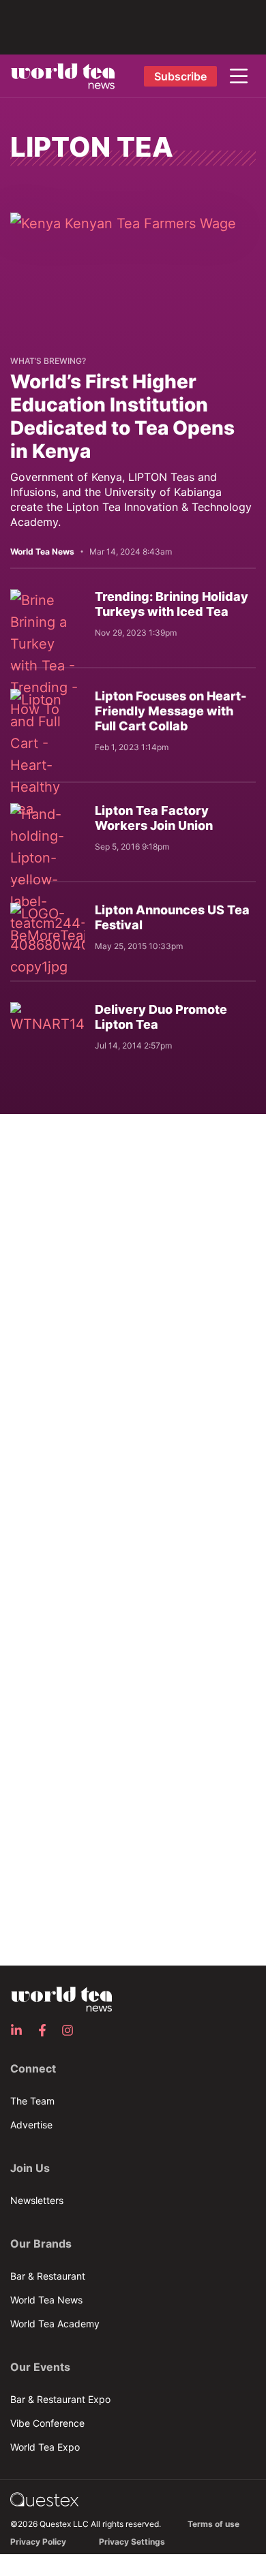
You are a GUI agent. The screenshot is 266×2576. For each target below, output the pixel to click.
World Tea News (46, 2300)
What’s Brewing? (48, 361)
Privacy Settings (132, 2542)
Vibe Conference (47, 2423)
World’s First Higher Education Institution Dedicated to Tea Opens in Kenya (122, 416)
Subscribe (180, 76)
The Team (32, 2101)
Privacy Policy (38, 2542)
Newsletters (37, 2200)
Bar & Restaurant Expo (60, 2399)
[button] (239, 76)
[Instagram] (72, 2030)
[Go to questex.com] (44, 2499)
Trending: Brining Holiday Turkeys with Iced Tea (172, 604)
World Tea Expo (45, 2447)
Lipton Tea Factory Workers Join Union (154, 818)
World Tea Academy (55, 2324)
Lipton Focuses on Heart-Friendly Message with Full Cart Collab (171, 711)
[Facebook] (46, 2030)
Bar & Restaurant (48, 2276)
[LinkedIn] (20, 2030)
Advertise (31, 2125)
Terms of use (213, 2524)
